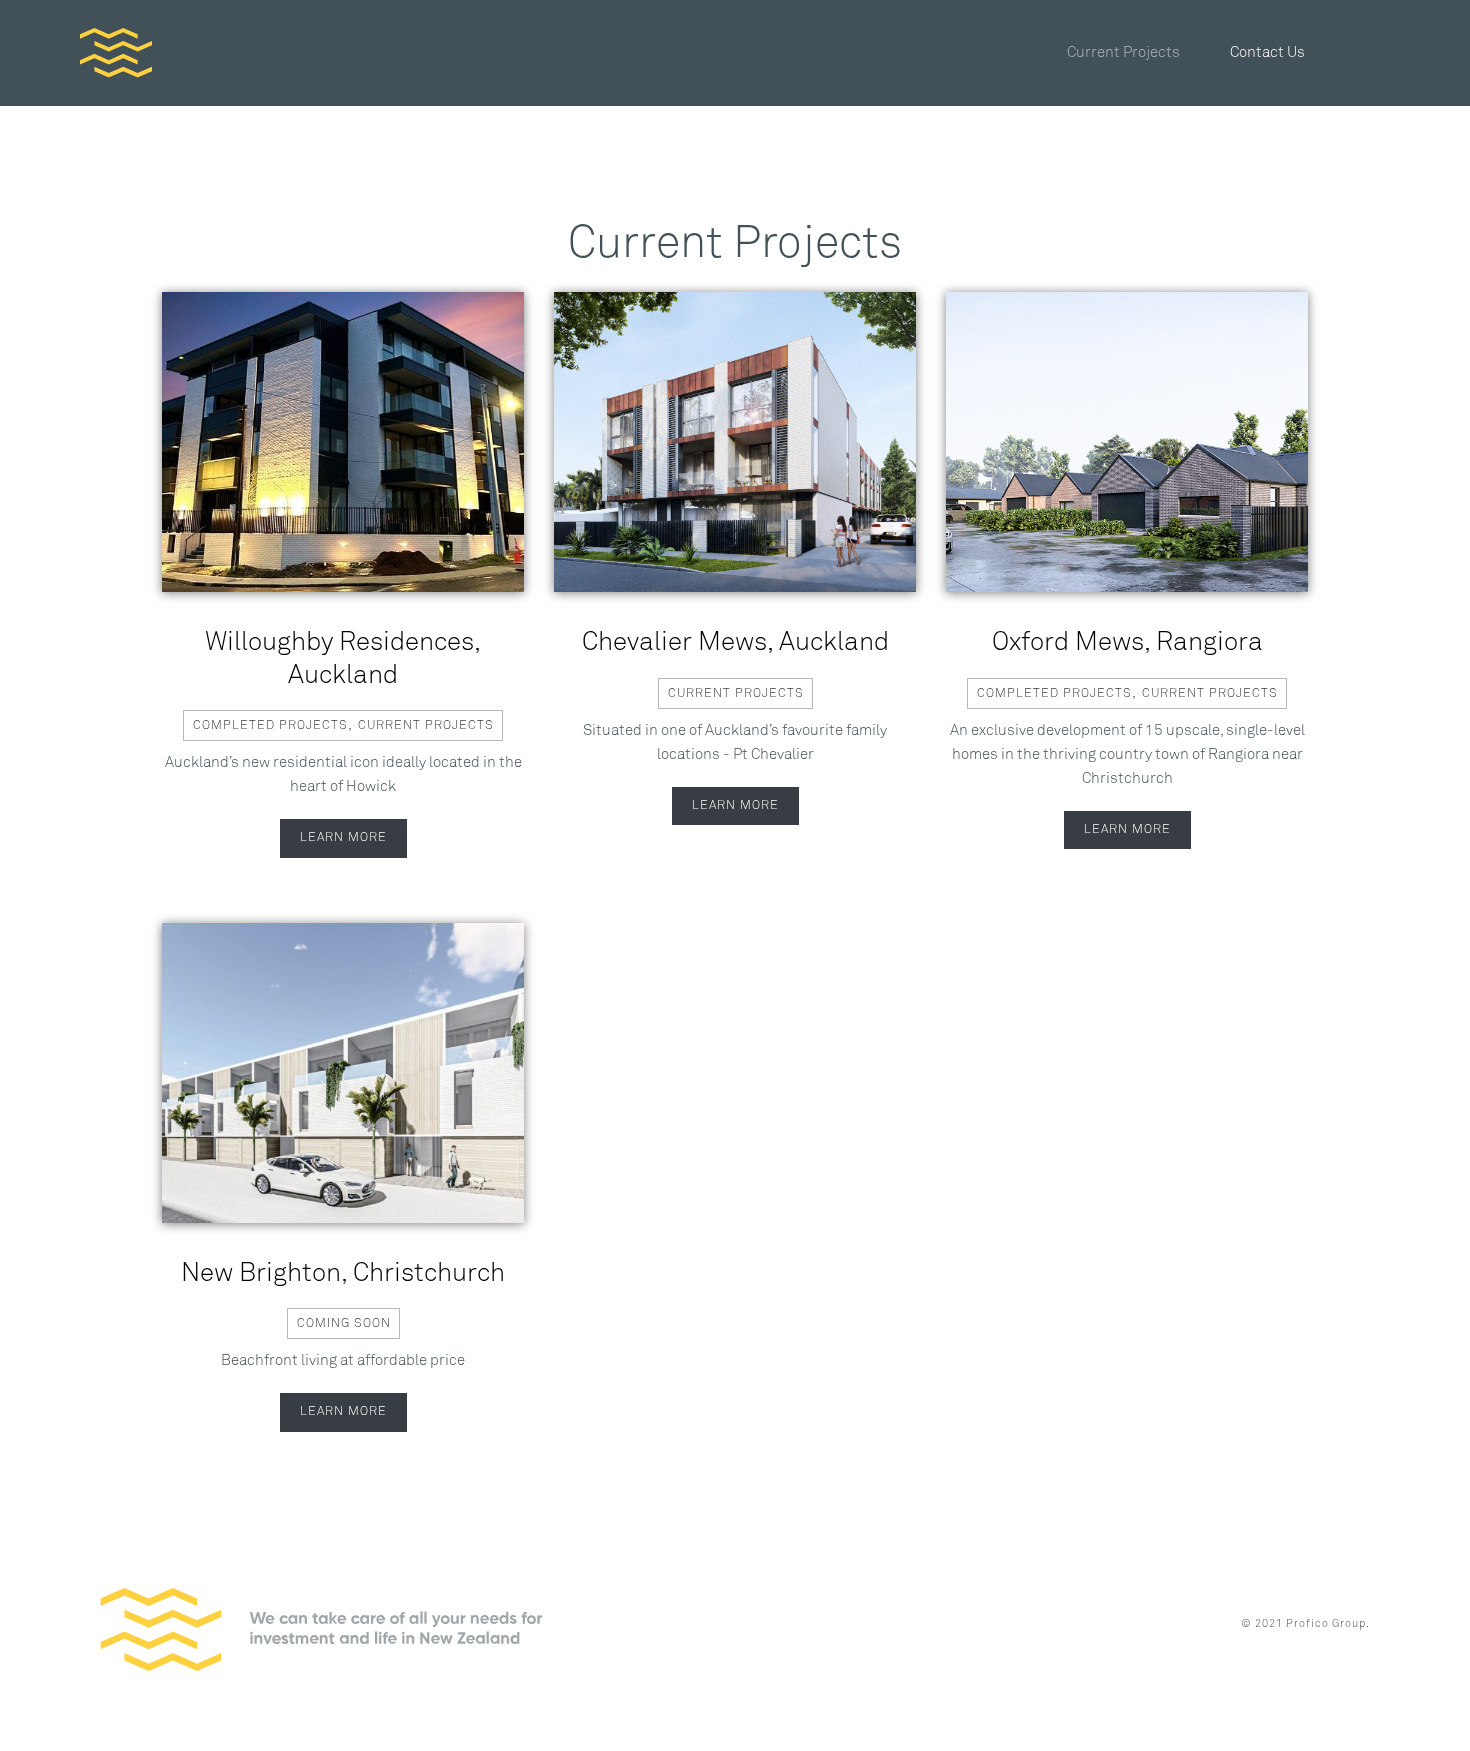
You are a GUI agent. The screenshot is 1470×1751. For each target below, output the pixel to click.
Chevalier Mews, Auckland (735, 643)
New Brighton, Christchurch (343, 1274)
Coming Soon (344, 1323)
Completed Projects (270, 725)
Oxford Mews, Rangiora (1127, 643)
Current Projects (426, 725)
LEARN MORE (343, 837)
